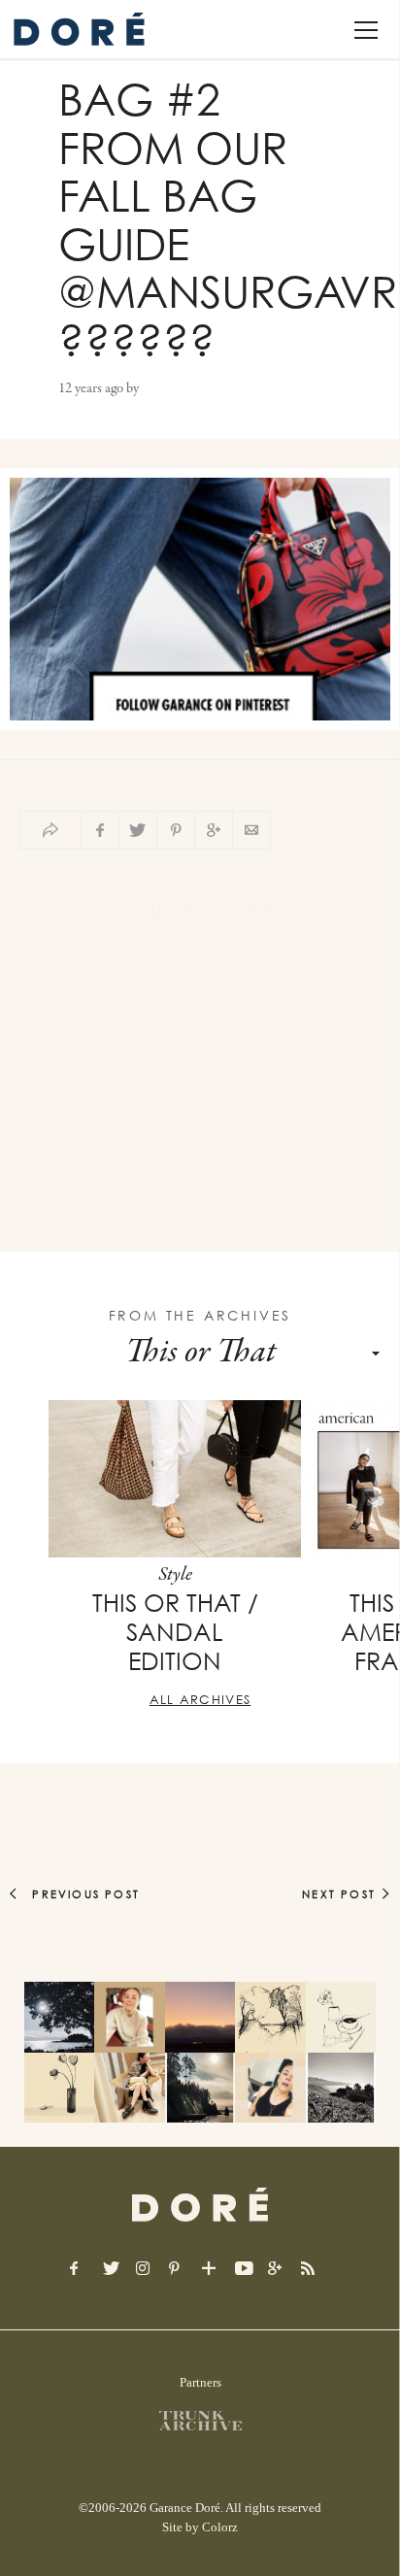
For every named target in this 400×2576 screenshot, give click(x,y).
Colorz (220, 2527)
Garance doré (200, 2205)
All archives (200, 1699)
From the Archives (200, 1315)
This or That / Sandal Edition (175, 1632)
